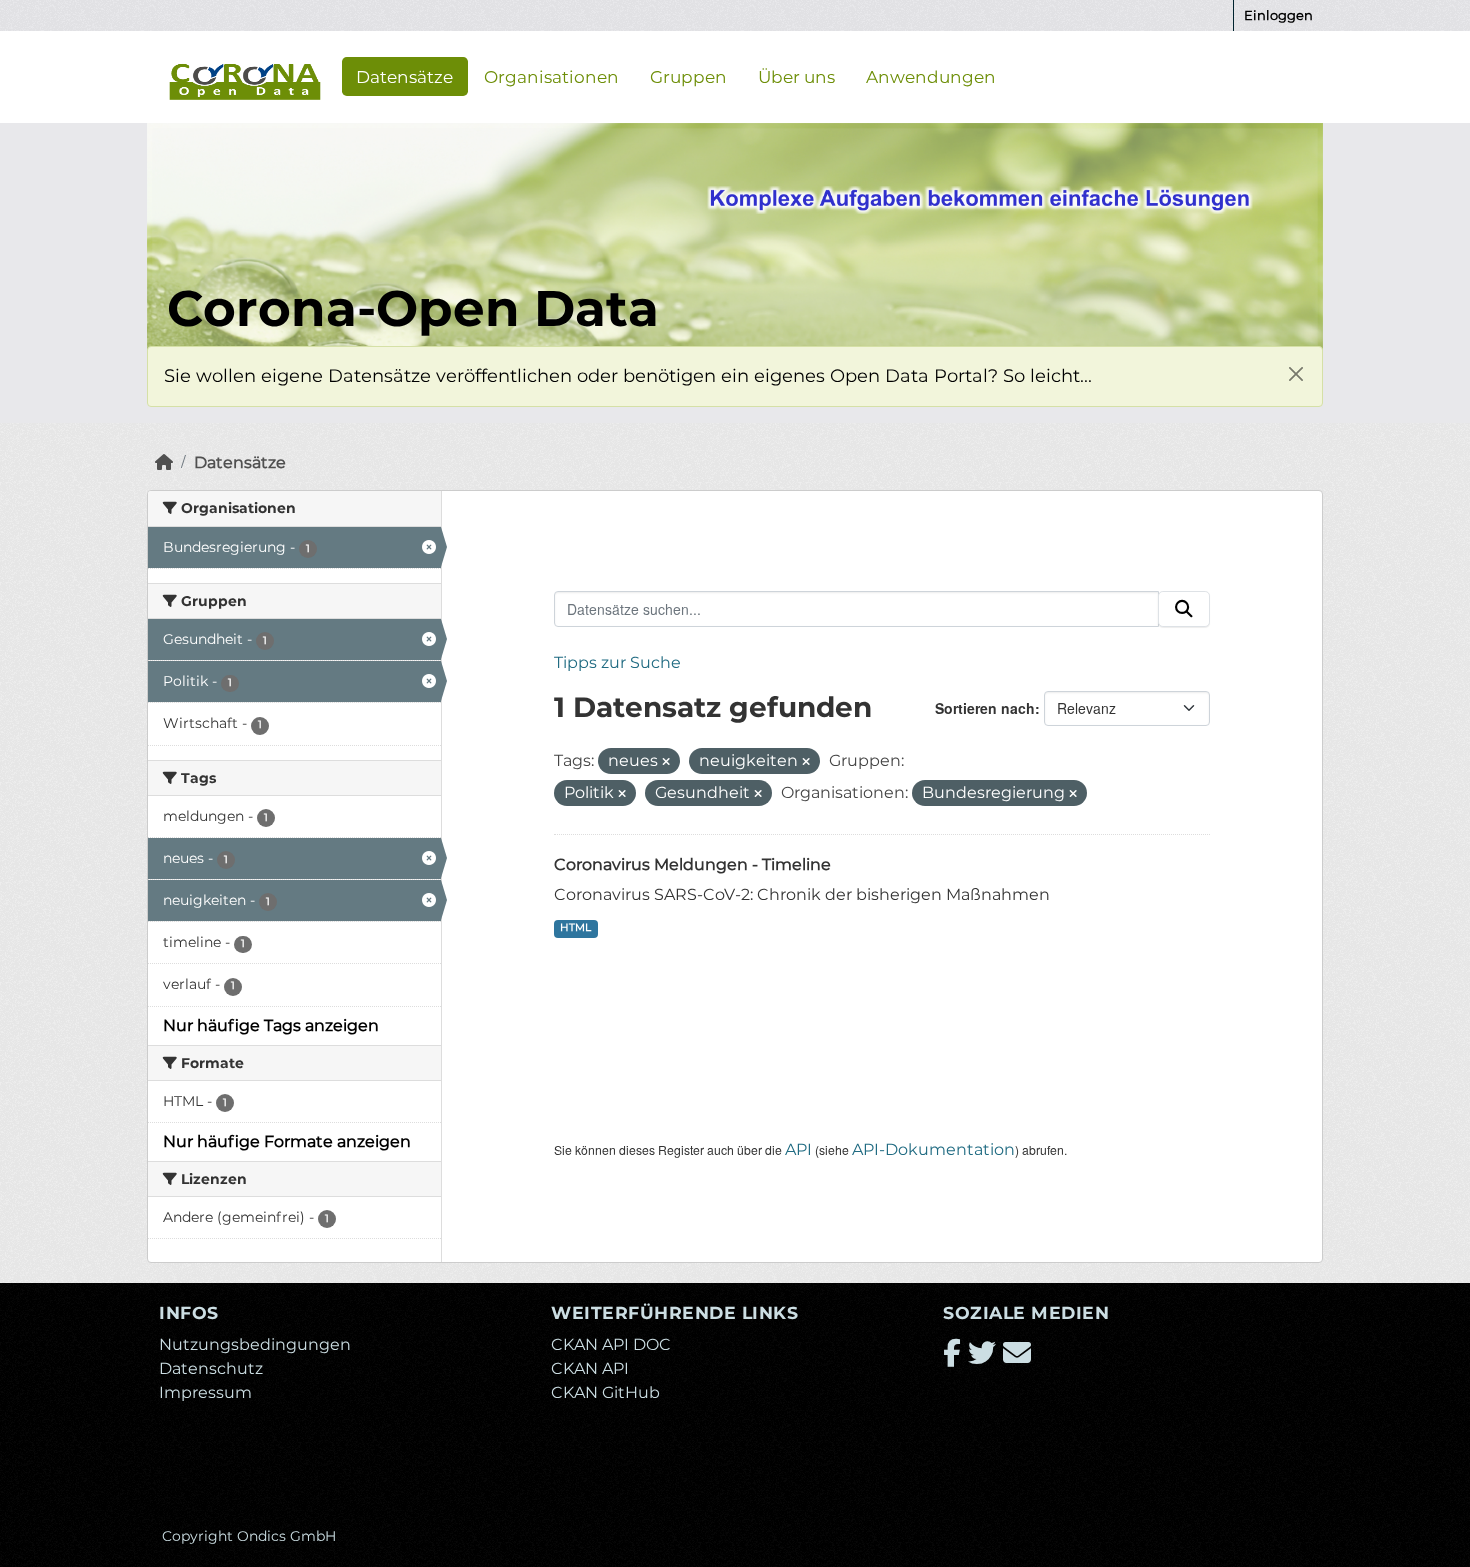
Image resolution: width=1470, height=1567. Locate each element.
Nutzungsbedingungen (255, 1344)
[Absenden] (1184, 609)
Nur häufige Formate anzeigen (287, 1141)
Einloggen (1278, 15)
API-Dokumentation (933, 1149)
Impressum (205, 1392)
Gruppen (688, 76)
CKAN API (590, 1368)
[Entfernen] (666, 762)
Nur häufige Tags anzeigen (271, 1025)
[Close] (1295, 373)
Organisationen (551, 76)
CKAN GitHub (605, 1392)
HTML (575, 927)
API (798, 1149)
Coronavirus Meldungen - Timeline (692, 864)
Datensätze (404, 76)
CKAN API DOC (611, 1344)
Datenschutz (211, 1368)
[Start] (164, 462)
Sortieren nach (985, 708)
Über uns (796, 76)
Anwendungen (931, 76)
